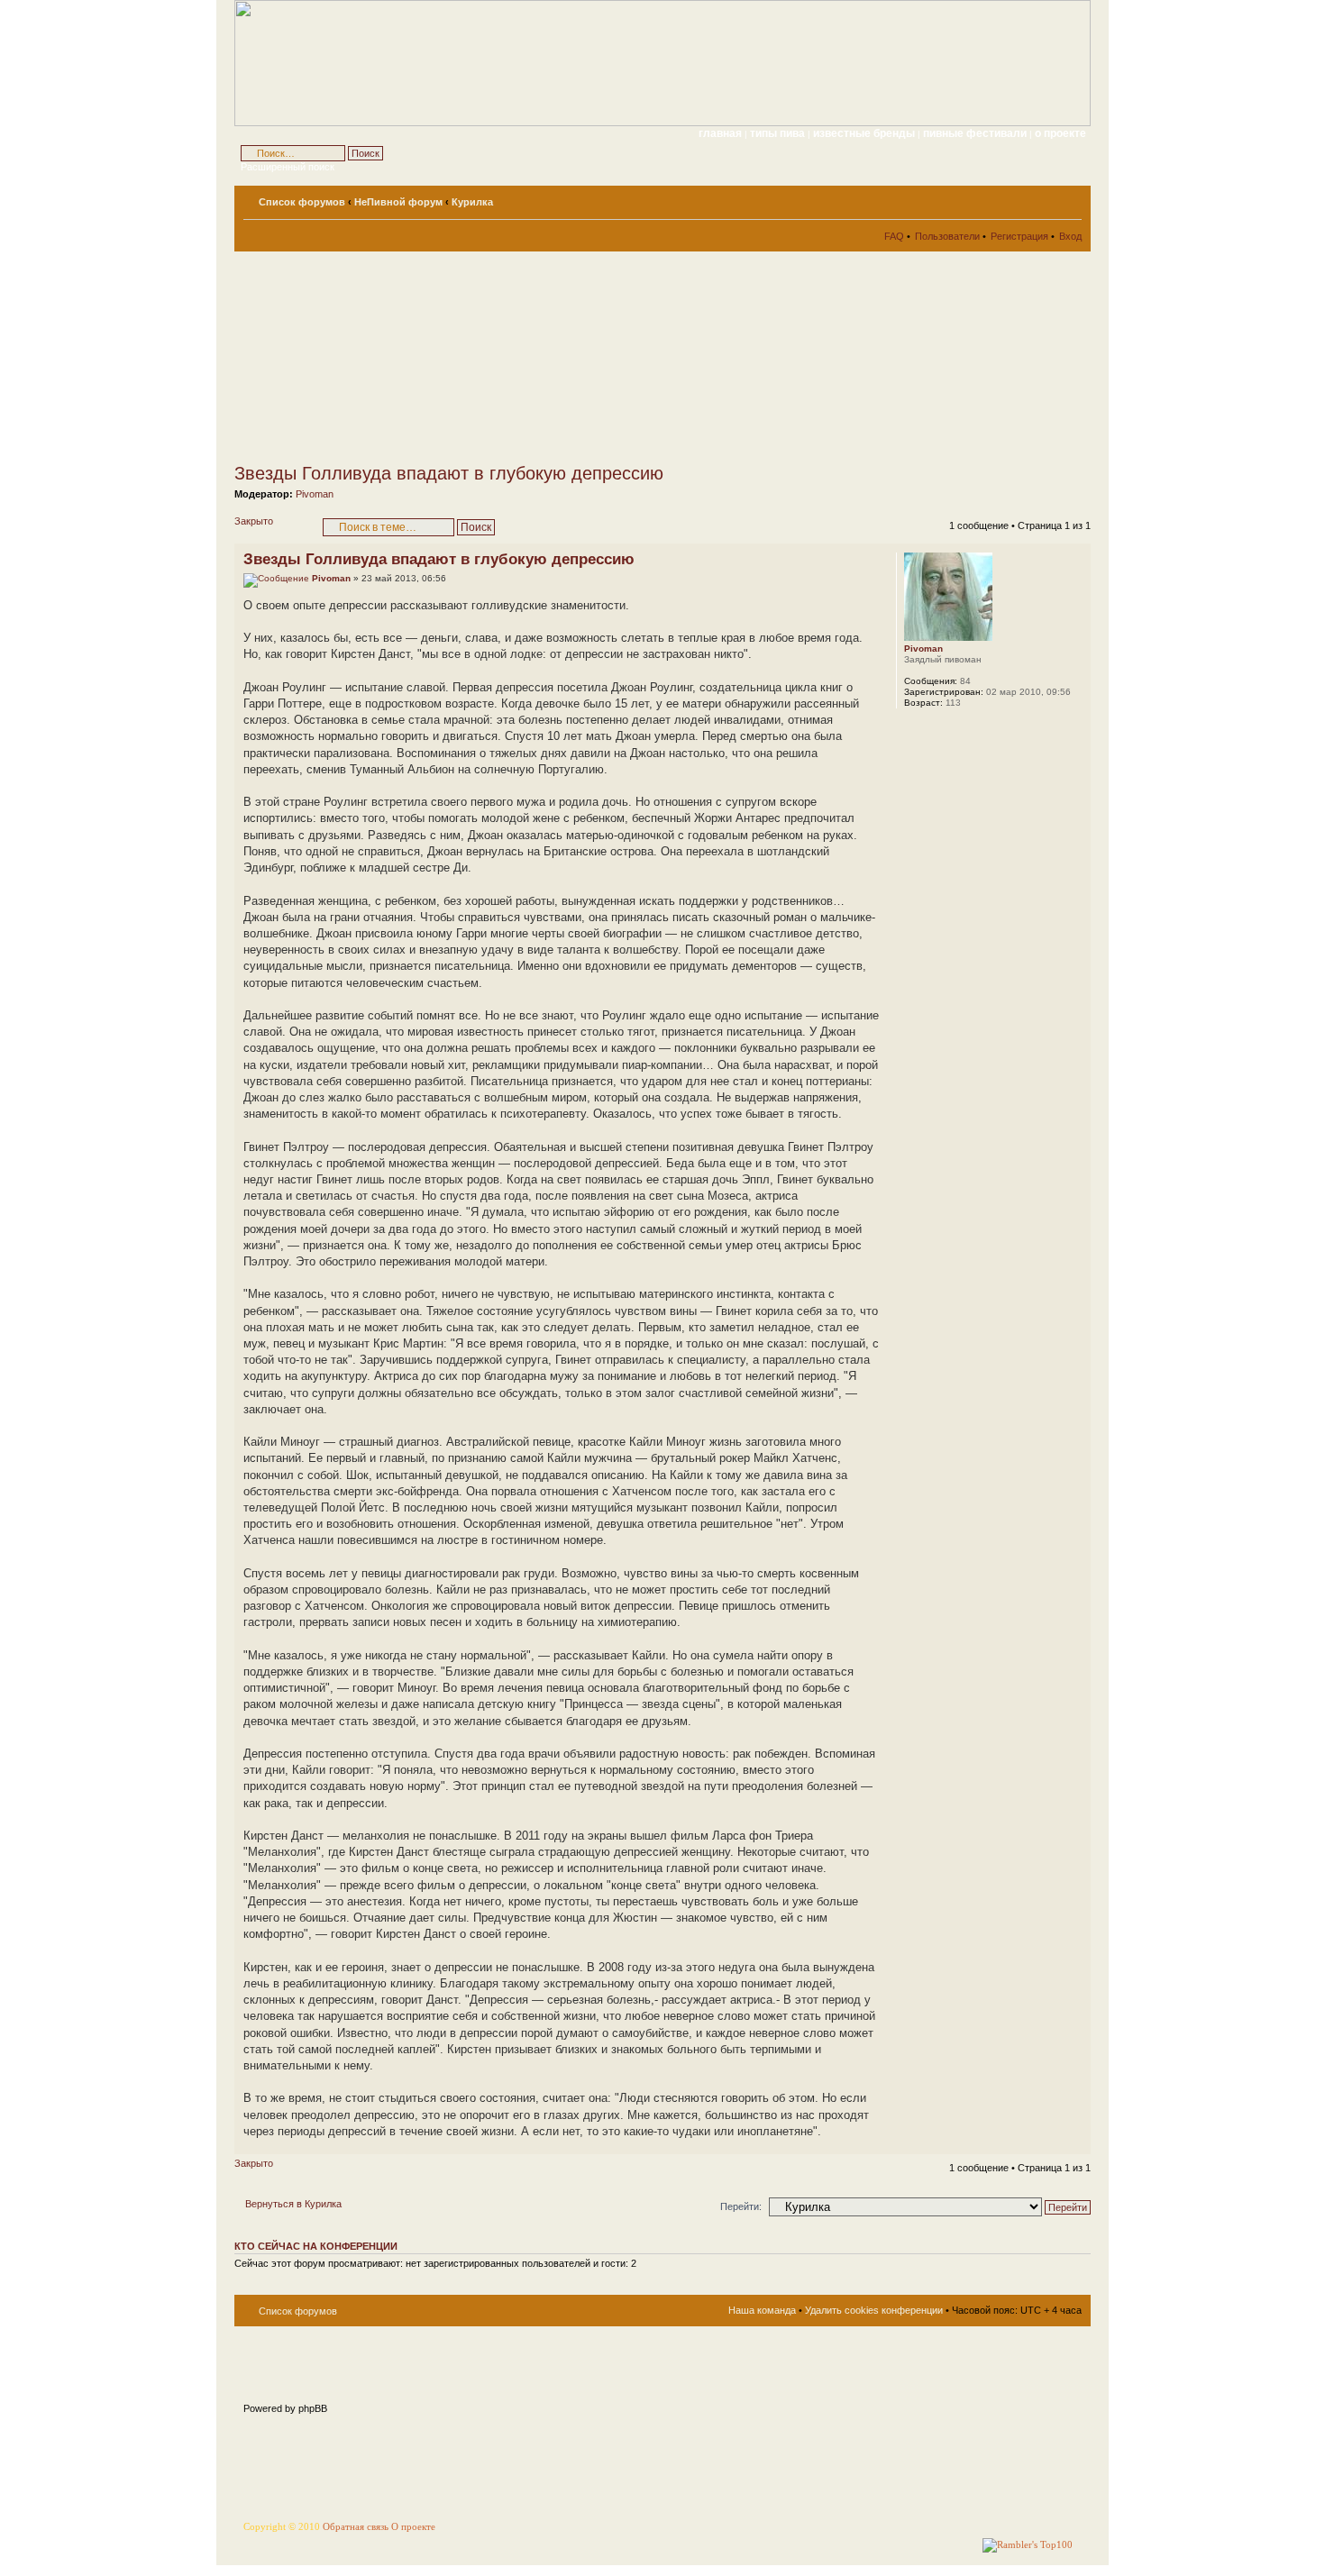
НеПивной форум (398, 202)
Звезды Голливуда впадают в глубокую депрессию (449, 473)
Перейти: (741, 2206)
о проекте (1060, 133)
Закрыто (254, 521)
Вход (1070, 236)
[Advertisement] (397, 357)
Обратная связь (356, 2527)
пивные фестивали (976, 133)
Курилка (472, 202)
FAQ (894, 236)
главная (720, 133)
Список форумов (302, 202)
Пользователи (947, 236)
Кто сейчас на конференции (316, 2246)
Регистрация (1019, 236)
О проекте (413, 2527)
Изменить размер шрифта (1069, 198)
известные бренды (865, 133)
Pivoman (315, 494)
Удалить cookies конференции (874, 2310)
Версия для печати (1041, 198)
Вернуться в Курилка (293, 2204)
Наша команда (762, 2310)
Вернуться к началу (1077, 2145)
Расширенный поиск (288, 167)
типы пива (779, 133)
